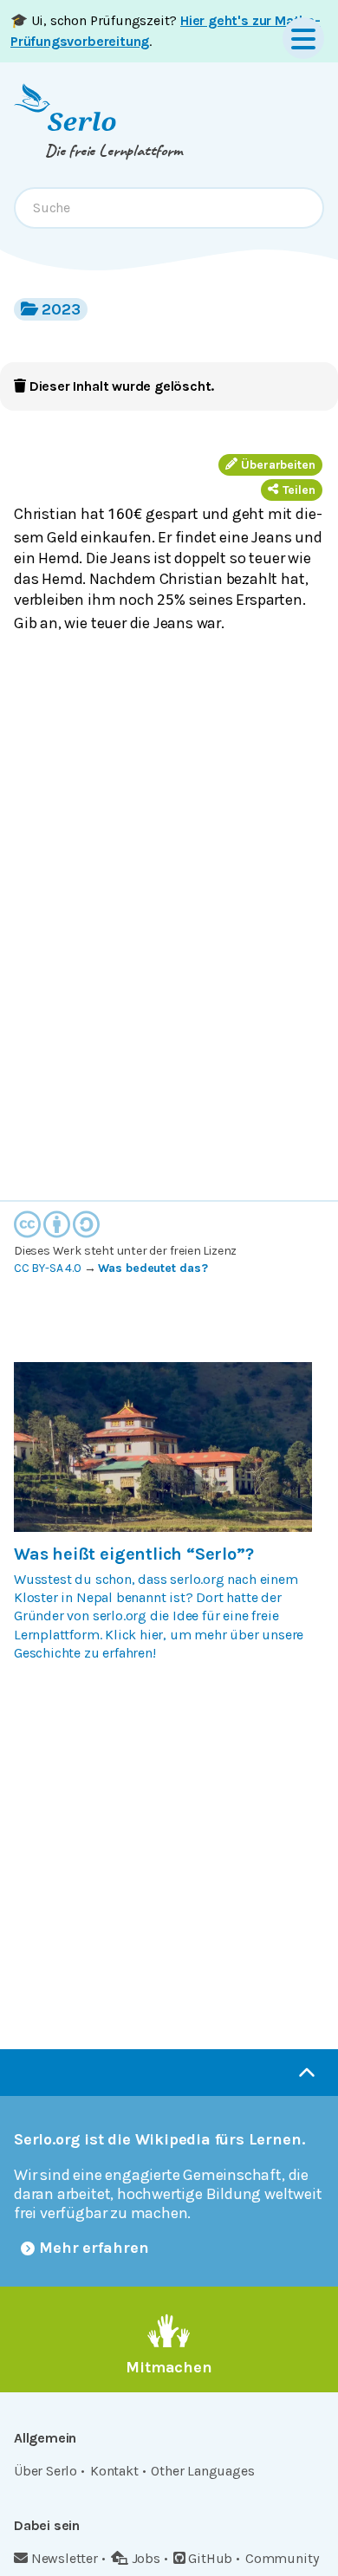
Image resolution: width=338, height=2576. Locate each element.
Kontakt (114, 2471)
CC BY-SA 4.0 (48, 1268)
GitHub (210, 2558)
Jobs (146, 2558)
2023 (61, 309)
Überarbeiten (278, 465)
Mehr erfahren (94, 2248)
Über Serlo (45, 2471)
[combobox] (169, 208)
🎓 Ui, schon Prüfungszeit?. (166, 31)
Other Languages (202, 2471)
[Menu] (303, 38)
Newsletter (65, 2558)
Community (282, 2558)
